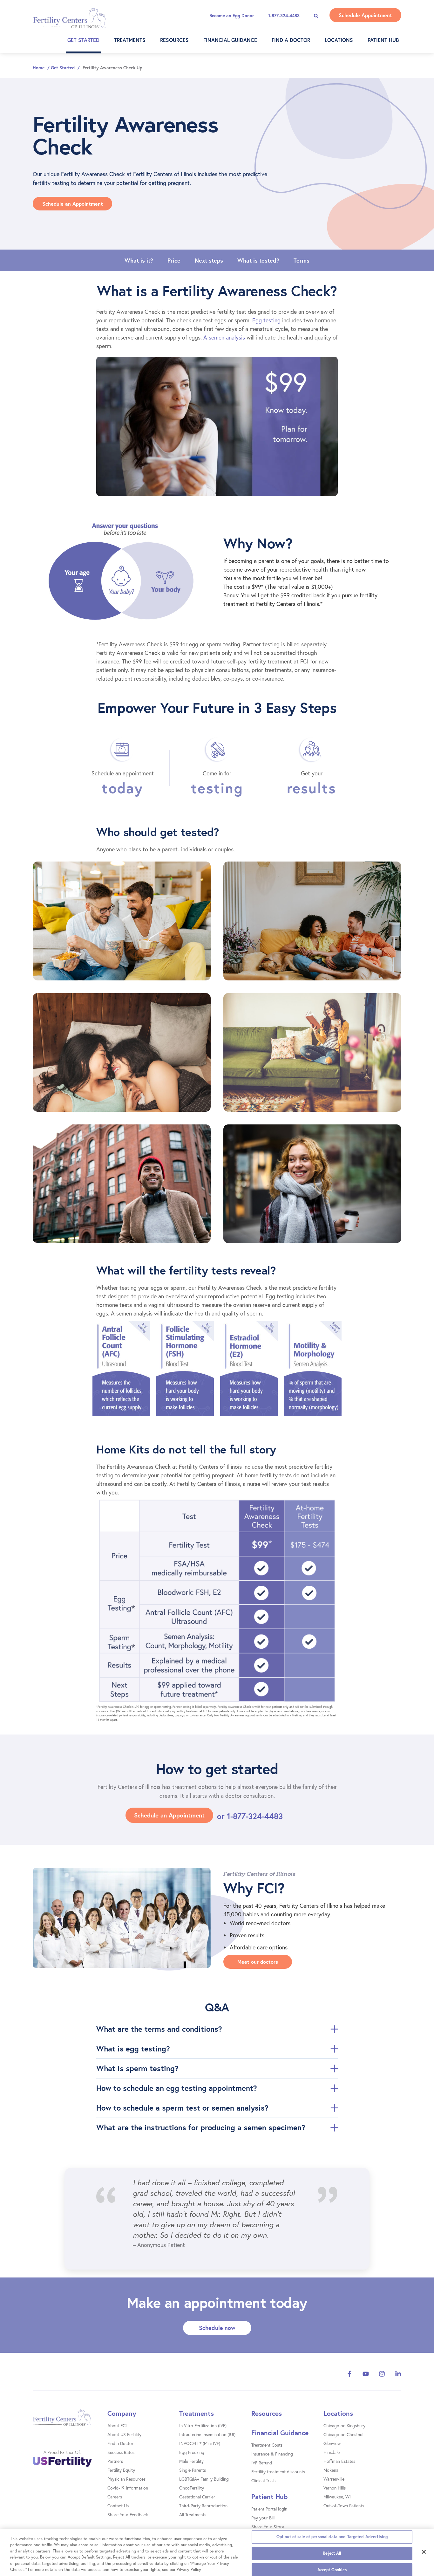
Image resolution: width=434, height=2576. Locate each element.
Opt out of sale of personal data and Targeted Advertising (332, 2537)
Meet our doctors (258, 1962)
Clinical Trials (263, 2480)
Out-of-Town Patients (344, 2506)
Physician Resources (126, 2479)
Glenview (332, 2443)
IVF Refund (262, 2463)
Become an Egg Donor (232, 16)
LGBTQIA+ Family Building (204, 2479)
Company (122, 2413)
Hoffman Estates (339, 2461)
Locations (339, 40)
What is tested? (258, 260)
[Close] (424, 2552)
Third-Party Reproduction (203, 2506)
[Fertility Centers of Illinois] (75, 2421)
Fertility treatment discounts (278, 2472)
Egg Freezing (192, 2452)
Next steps (209, 260)
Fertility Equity (121, 2470)
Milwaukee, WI (337, 2497)
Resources (174, 40)
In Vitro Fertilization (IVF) (203, 2425)
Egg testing (266, 320)
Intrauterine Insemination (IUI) (207, 2434)
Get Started (83, 40)
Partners (115, 2461)
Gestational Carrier (197, 2497)
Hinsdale (332, 2452)
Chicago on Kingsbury (344, 2425)
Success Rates (121, 2452)
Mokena (331, 2470)
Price (174, 260)
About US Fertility (124, 2434)
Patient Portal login (269, 2509)
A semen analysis (224, 337)
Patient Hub (383, 40)
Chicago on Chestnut (344, 2434)
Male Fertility (191, 2461)
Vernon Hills (335, 2488)
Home (39, 68)
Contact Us (118, 2506)
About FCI (117, 2425)
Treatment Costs (267, 2445)
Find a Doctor (291, 40)
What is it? (139, 260)
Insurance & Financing (272, 2454)
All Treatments (193, 2514)
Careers (115, 2497)
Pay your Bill (263, 2518)
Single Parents (193, 2470)
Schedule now (217, 2328)
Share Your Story (268, 2527)
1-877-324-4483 (284, 16)
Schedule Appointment (365, 15)
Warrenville (334, 2479)
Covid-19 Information (128, 2488)
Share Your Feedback (128, 2514)
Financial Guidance (230, 40)
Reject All (332, 2553)
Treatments (130, 40)
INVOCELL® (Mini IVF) (200, 2443)
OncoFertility (192, 2488)
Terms (302, 260)
